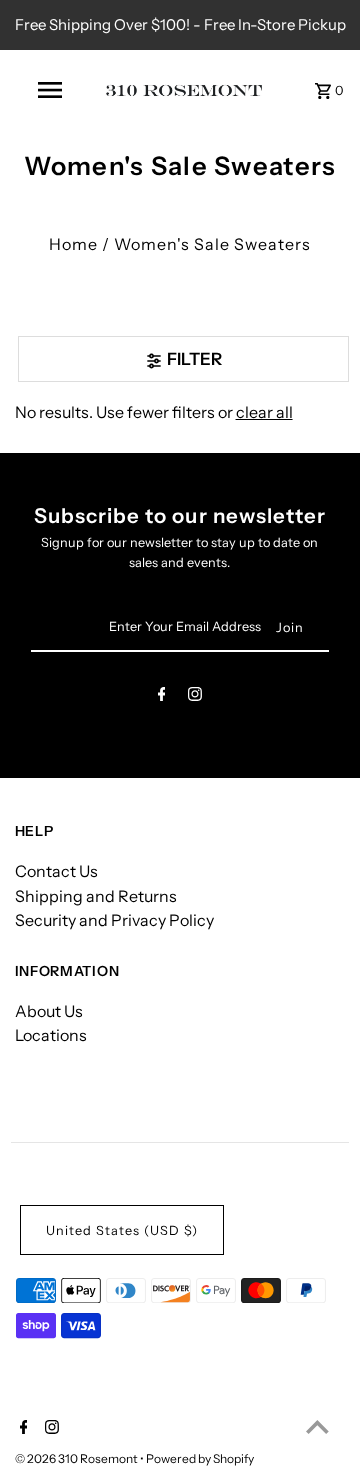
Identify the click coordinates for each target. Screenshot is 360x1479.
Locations (51, 1035)
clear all (264, 412)
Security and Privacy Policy (114, 920)
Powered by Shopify (200, 1458)
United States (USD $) (122, 1230)
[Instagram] (195, 697)
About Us (49, 1011)
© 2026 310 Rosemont (77, 1458)
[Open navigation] (49, 90)
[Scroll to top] (317, 1426)
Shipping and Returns (96, 896)
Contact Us (56, 871)
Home (73, 244)
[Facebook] (162, 697)
